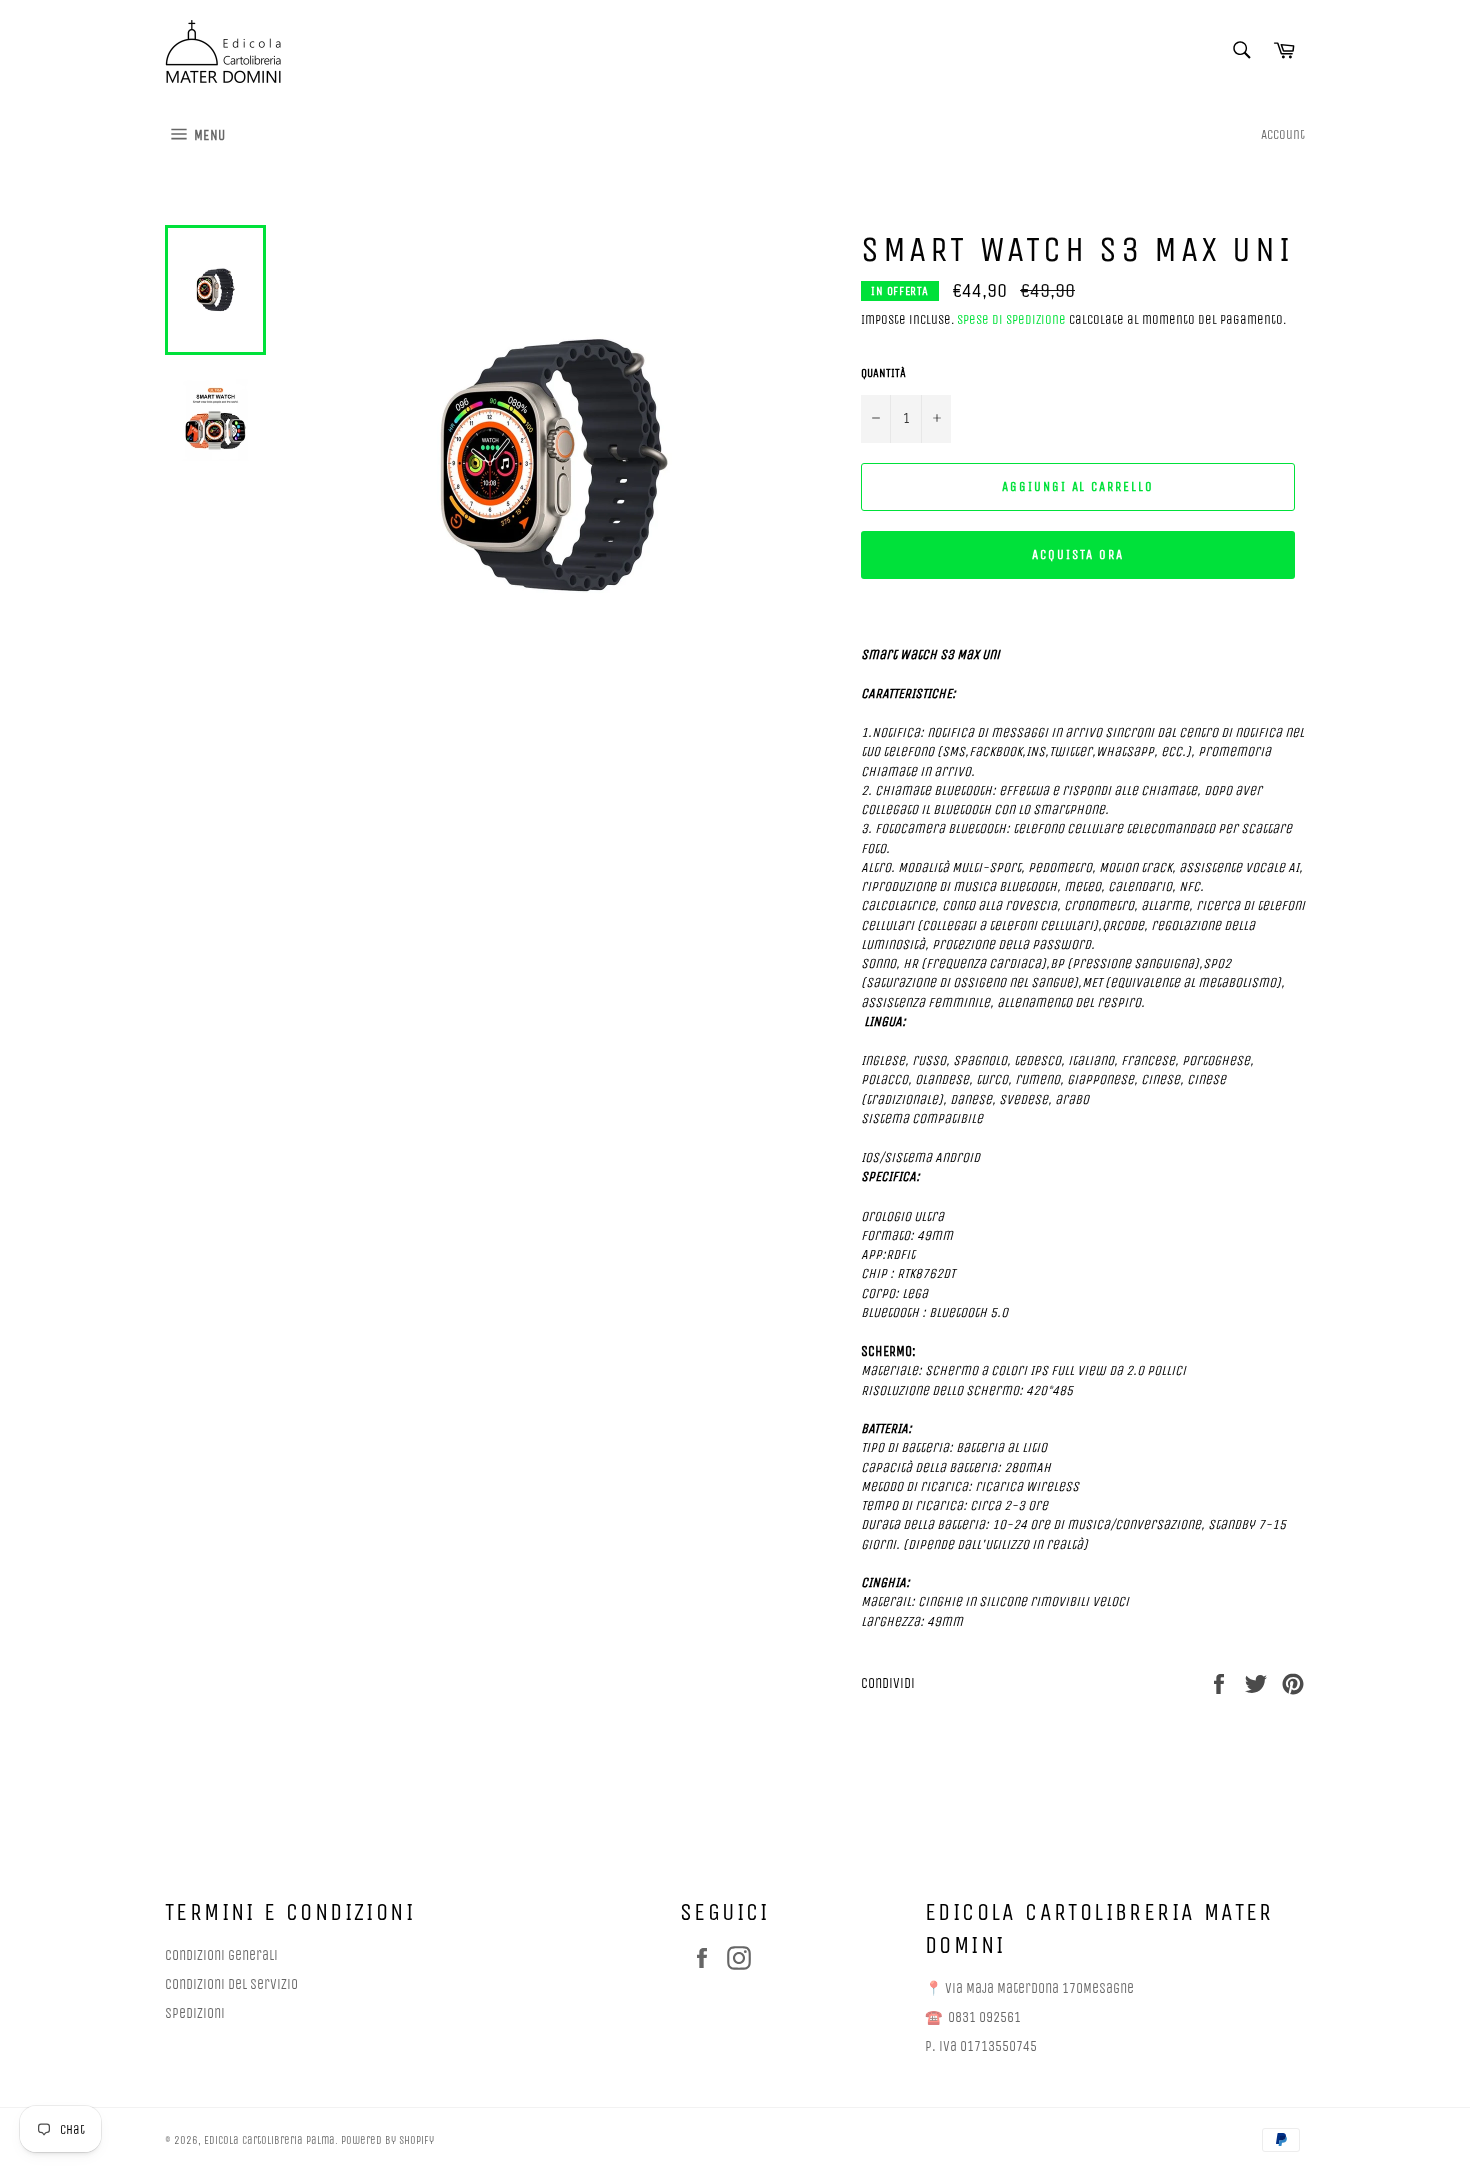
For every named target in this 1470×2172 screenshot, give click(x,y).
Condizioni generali (221, 1955)
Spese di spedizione (1011, 319)
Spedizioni (195, 2013)
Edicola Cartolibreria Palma (269, 2140)
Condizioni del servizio (231, 1984)
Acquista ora (1077, 554)
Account (1283, 134)
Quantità (883, 373)
